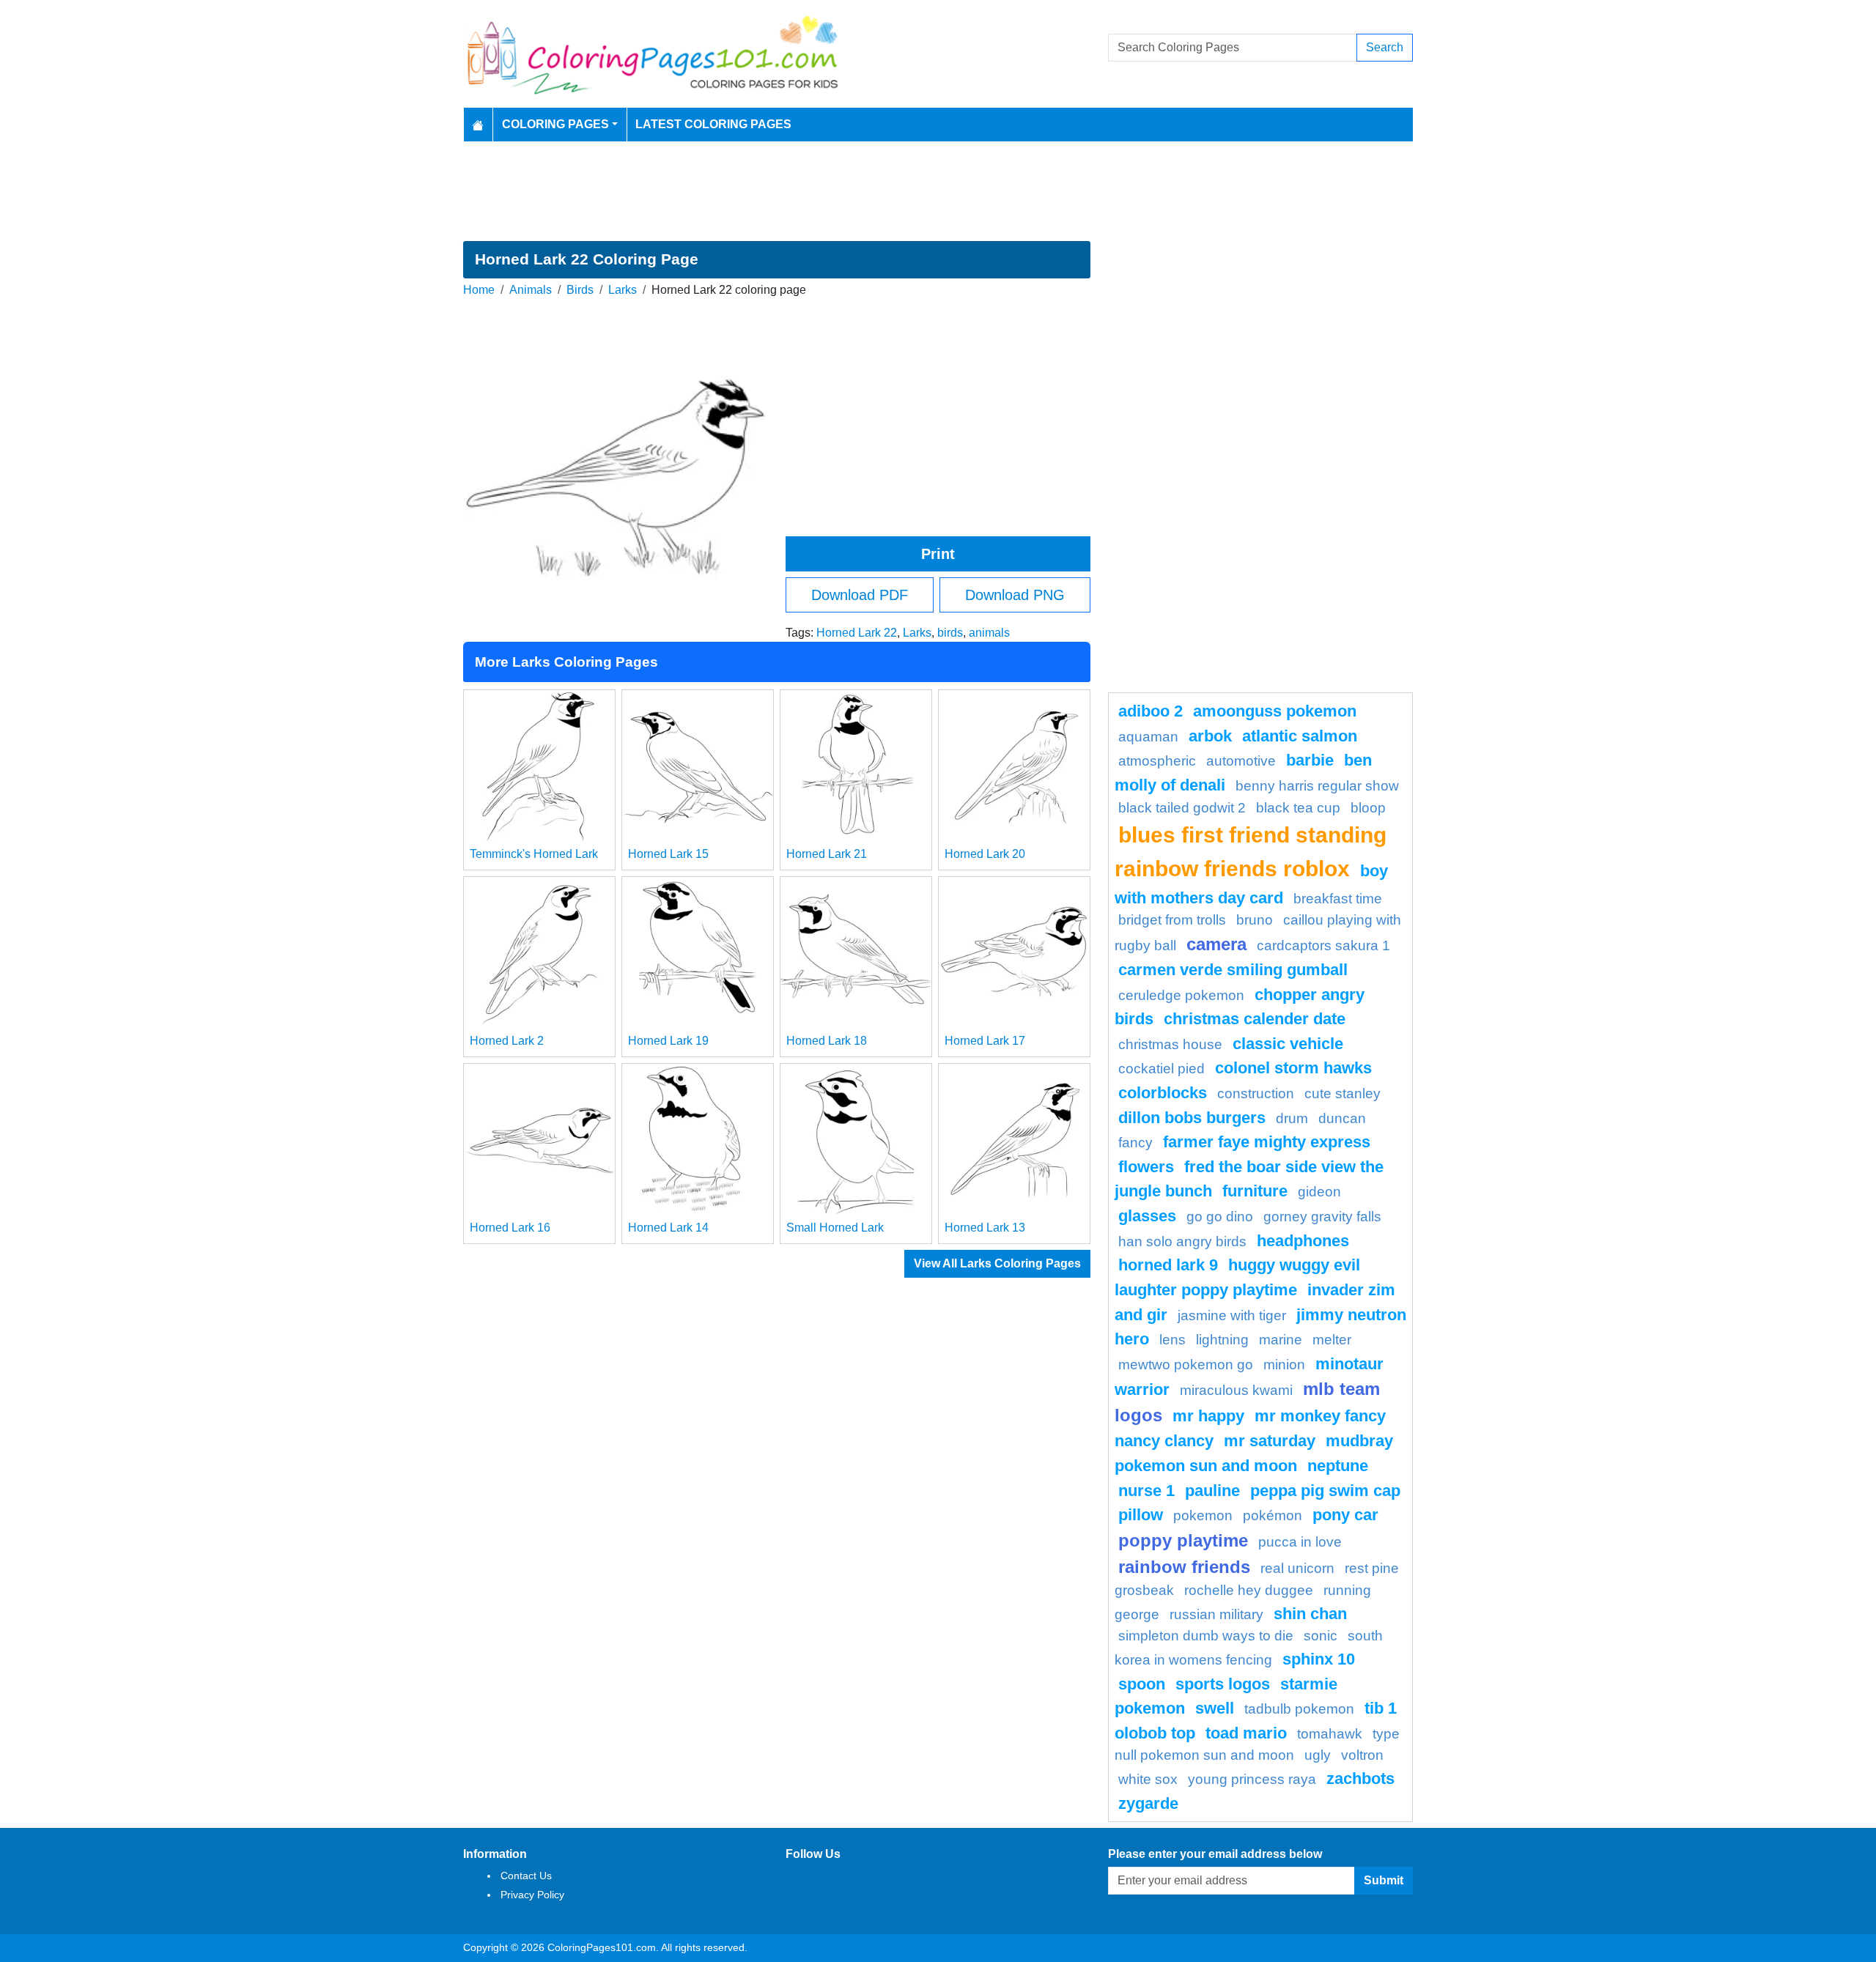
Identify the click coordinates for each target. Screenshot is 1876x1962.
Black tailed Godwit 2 (1182, 808)
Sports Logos (1223, 1684)
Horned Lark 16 (510, 1228)
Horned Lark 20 (985, 854)
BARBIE (1310, 760)
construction (1256, 1093)
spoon (1142, 1684)
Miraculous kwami (1236, 1390)
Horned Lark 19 (668, 1041)
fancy (1135, 1143)
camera (1216, 944)
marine (1281, 1340)
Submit (1384, 1880)
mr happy (1208, 1416)
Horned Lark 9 (1168, 1265)
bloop (1368, 808)
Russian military (1216, 1614)
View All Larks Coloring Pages (997, 1263)
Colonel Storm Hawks (1293, 1068)
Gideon (1319, 1192)
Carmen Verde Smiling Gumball (1233, 970)
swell (1215, 1708)
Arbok (1210, 736)
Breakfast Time (1338, 899)
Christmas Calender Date (1255, 1019)
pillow (1141, 1515)
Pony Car (1345, 1515)
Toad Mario (1246, 1733)
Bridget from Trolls (1172, 920)
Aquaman (1148, 737)
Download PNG (1015, 595)
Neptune (1338, 1466)
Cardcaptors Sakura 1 (1323, 945)
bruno (1255, 920)
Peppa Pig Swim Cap (1325, 1491)
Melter (1332, 1340)
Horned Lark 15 (668, 854)
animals (989, 633)
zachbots (1360, 1778)
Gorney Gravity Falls (1322, 1217)
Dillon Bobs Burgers (1192, 1118)
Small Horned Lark (835, 1228)
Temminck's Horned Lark (534, 854)
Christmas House (1170, 1044)
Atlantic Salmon (1300, 736)
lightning (1222, 1340)
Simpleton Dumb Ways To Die (1206, 1636)
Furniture (1255, 1191)
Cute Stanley (1343, 1093)
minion (1284, 1365)
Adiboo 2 (1151, 711)
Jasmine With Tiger (1232, 1315)
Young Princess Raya (1252, 1779)
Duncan (1342, 1118)
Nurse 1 (1146, 1491)
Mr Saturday (1270, 1441)
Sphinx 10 (1319, 1659)
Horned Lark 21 (827, 854)
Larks (623, 290)
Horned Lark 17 (985, 1041)
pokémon (1273, 1515)
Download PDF (860, 595)
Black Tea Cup (1298, 808)
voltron (1362, 1755)
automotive (1241, 761)
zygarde (1148, 1803)
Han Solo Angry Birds (1182, 1241)
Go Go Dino (1220, 1217)
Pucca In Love (1300, 1542)
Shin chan (1310, 1614)
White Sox (1148, 1779)
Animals (531, 290)
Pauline (1212, 1491)
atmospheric (1157, 761)
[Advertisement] (938, 191)
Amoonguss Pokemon (1275, 711)
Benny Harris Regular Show (1317, 786)
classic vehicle (1288, 1044)
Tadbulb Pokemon (1299, 1709)
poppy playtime (1183, 1540)
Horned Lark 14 (668, 1228)
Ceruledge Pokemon (1181, 995)
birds (950, 633)
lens (1172, 1340)
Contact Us (526, 1876)
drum (1292, 1118)
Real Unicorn (1297, 1568)
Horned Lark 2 (507, 1041)
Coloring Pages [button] (555, 124)
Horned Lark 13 (985, 1228)
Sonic (1321, 1636)
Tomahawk (1330, 1734)
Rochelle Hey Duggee (1249, 1590)
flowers (1146, 1167)
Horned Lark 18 (827, 1041)
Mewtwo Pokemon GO (1186, 1365)
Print (938, 554)
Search (1385, 47)
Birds (580, 290)
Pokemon (1203, 1515)
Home (479, 290)
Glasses (1147, 1216)
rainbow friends (1184, 1567)
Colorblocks (1163, 1093)
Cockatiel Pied (1162, 1069)
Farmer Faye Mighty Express (1267, 1142)
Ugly (1318, 1755)
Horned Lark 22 (857, 633)
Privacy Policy (532, 1895)
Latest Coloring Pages (713, 124)
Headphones (1303, 1241)
